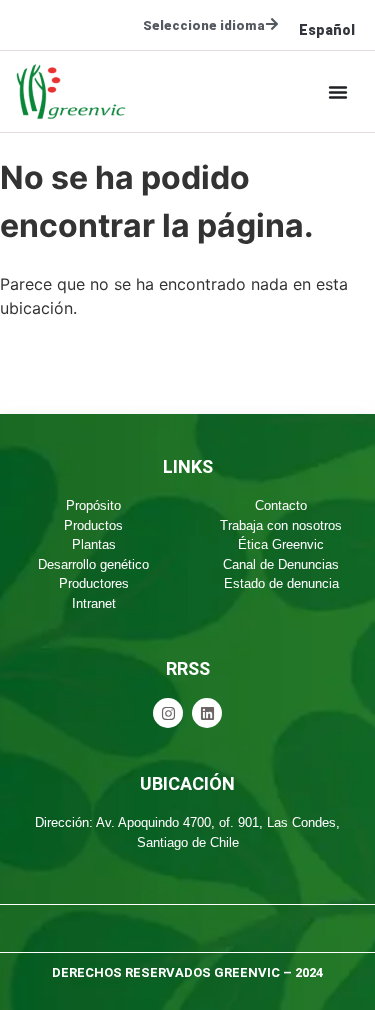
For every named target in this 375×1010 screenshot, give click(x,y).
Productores (94, 583)
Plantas (94, 544)
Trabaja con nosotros (281, 525)
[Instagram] (168, 713)
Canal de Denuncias (281, 564)
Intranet (94, 603)
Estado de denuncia (281, 583)
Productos (93, 525)
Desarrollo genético (93, 564)
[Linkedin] (207, 713)
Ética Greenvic (281, 544)
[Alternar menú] (338, 92)
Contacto (281, 505)
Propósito (93, 505)
